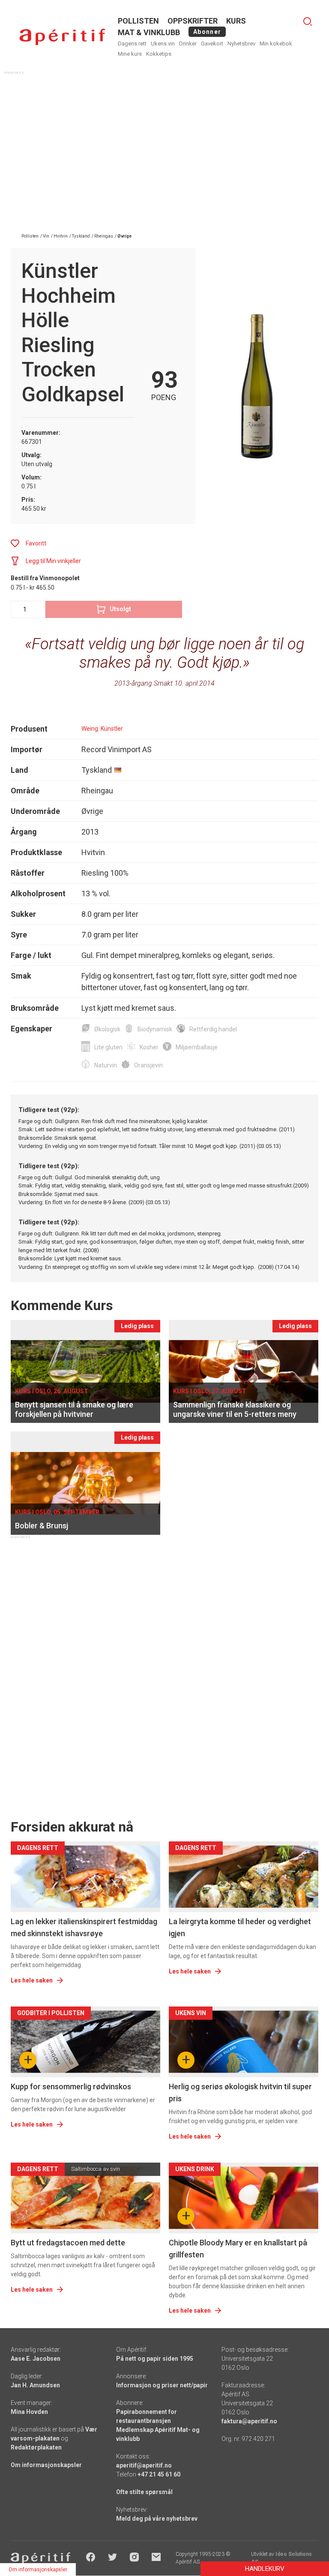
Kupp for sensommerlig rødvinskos (71, 2086)
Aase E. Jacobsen (36, 2359)
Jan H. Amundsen (35, 2385)
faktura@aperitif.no (249, 2421)
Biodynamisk (155, 1029)
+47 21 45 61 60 (159, 2474)
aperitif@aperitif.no (144, 2465)
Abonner (207, 32)
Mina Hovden (29, 2412)
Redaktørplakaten (36, 2447)
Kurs (236, 21)
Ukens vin (163, 44)
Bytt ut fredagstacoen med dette (68, 2243)
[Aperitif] (62, 37)
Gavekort (212, 44)
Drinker (188, 44)
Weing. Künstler (102, 729)
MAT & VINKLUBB (149, 32)
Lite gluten (108, 1047)
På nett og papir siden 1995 (155, 2359)
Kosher (149, 1047)
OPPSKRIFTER (193, 21)
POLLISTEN (138, 21)
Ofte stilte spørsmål (144, 2492)
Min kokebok (276, 44)
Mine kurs (130, 54)
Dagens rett (132, 44)
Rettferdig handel (213, 1029)
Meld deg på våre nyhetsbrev (157, 2519)
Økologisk (107, 1029)
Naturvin (106, 1065)
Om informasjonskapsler (46, 2465)
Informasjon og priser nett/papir (162, 2385)
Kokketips (159, 54)
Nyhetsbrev (241, 44)
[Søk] (308, 21)
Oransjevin (148, 1065)
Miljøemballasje (197, 1047)
